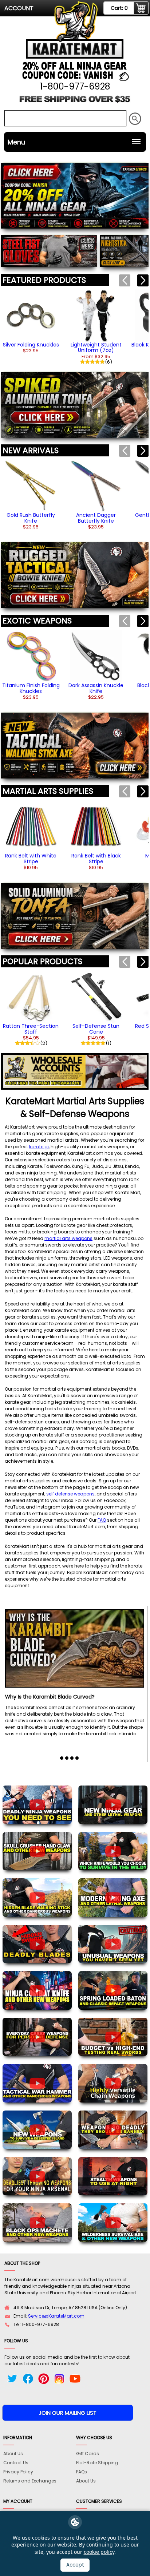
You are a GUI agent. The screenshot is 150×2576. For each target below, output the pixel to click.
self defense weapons (70, 1494)
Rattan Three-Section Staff (31, 1029)
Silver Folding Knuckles (31, 345)
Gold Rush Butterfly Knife (31, 518)
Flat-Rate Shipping (97, 2463)
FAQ (102, 1520)
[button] (143, 280)
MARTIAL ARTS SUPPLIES (48, 791)
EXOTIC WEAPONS (37, 621)
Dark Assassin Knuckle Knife (96, 688)
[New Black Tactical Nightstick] (124, 252)
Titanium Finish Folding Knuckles (31, 688)
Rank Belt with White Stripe (31, 858)
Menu (16, 142)
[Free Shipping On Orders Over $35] (75, 102)
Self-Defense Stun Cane (96, 1029)
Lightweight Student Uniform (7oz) (96, 347)
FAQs (82, 2472)
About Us (13, 2454)
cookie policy (99, 2552)
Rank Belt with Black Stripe (96, 858)
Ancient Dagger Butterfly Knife (96, 518)
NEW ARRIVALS (31, 450)
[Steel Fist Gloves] (49, 252)
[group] (31, 322)
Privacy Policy (18, 2472)
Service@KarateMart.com (56, 2316)
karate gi (39, 1147)
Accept (75, 2565)
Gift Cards (88, 2454)
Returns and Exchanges (30, 2481)
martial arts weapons (68, 1238)
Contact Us (16, 2463)
